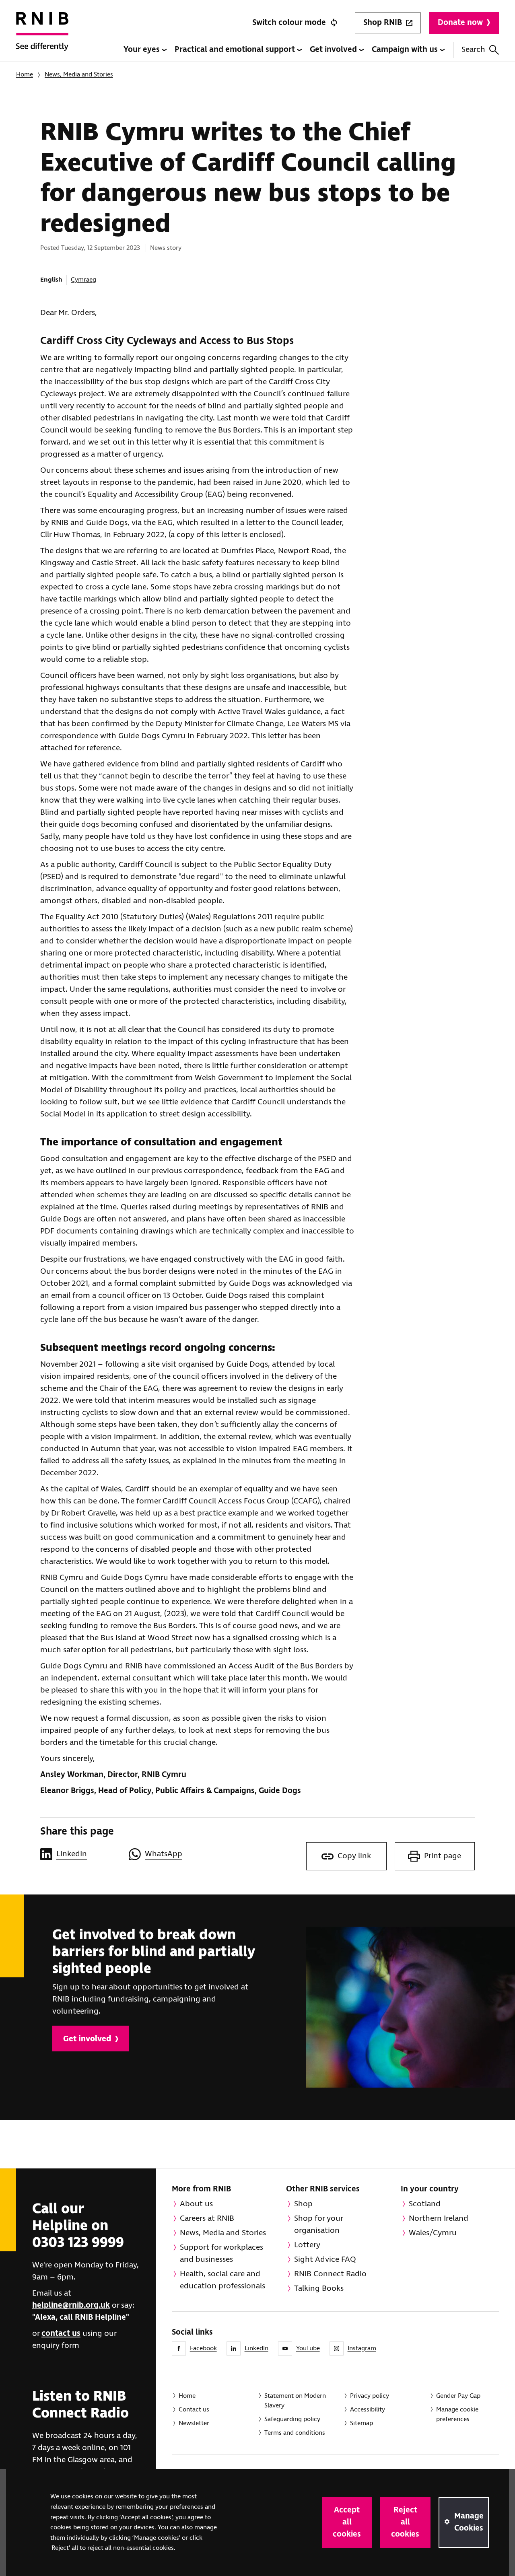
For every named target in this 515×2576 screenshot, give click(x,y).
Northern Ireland (439, 2219)
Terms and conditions (295, 2433)
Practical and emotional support (236, 50)
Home (25, 75)
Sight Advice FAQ (325, 2260)
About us (196, 2204)
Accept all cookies (347, 2522)
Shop (303, 2204)
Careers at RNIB (207, 2219)
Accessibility (368, 2410)
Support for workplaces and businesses (221, 2254)
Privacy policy (370, 2396)
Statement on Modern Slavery (295, 2401)
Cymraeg (83, 280)
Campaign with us (406, 50)
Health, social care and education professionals (222, 2280)
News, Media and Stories (79, 75)
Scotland (425, 2204)
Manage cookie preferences (457, 2414)
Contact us (194, 2410)
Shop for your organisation (319, 2225)
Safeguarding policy (292, 2419)
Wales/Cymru (433, 2233)
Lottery (307, 2245)
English (51, 280)
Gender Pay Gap (458, 2396)
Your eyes (143, 50)
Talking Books (319, 2289)
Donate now (460, 23)
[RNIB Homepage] (42, 37)
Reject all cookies (405, 2522)
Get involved (334, 50)
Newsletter (194, 2423)
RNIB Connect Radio (330, 2274)
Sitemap (362, 2423)
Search (473, 50)
